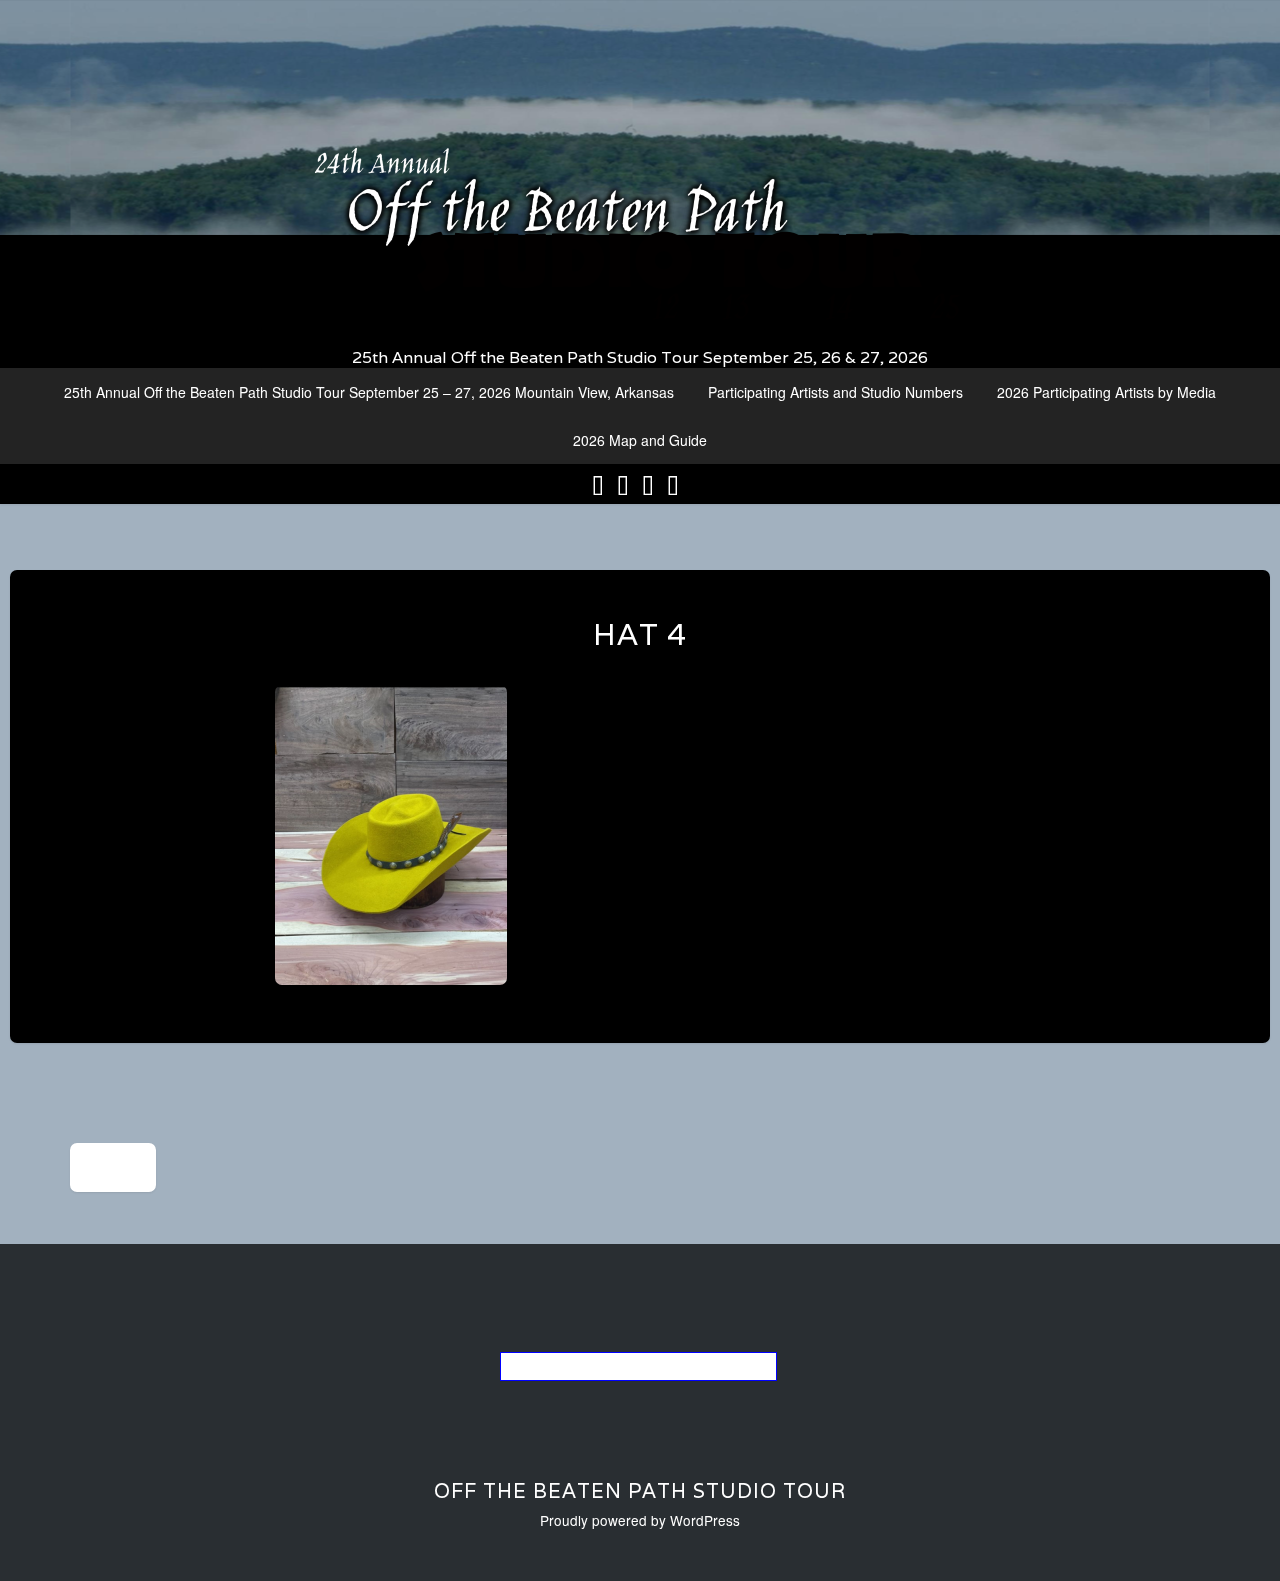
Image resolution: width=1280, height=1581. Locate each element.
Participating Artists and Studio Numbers (835, 392)
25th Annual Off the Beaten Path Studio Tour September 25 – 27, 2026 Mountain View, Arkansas (369, 392)
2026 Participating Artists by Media (1106, 392)
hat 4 (640, 634)
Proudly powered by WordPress (640, 1520)
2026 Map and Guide (640, 440)
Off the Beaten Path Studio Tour (640, 1491)
